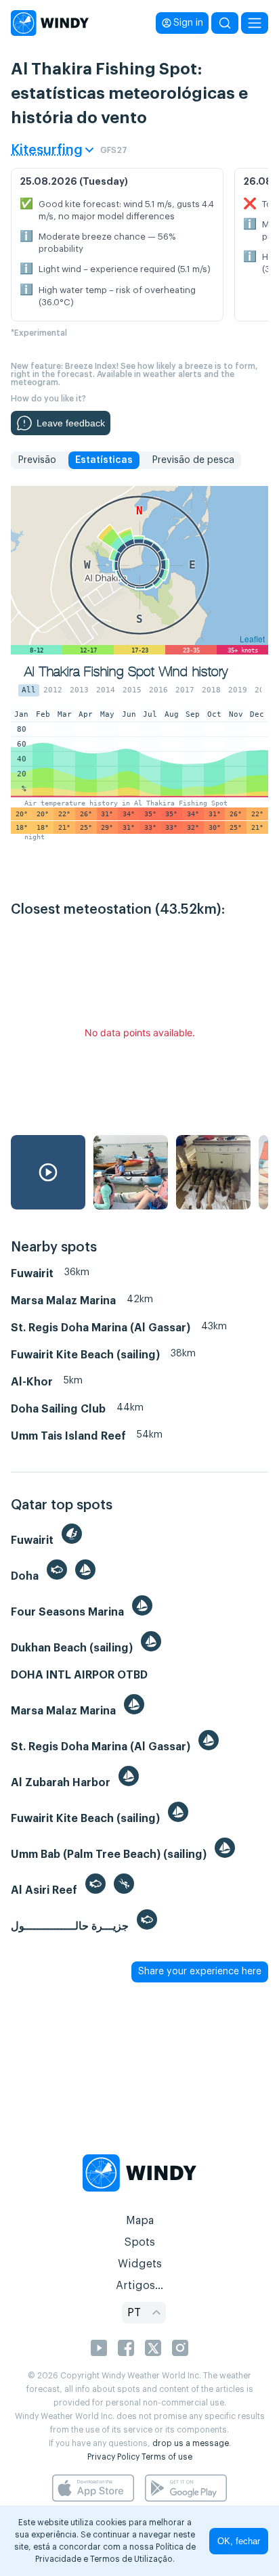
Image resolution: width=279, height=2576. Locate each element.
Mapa (140, 2221)
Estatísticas (104, 460)
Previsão (37, 460)
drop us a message (191, 2443)
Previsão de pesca (193, 460)
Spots (139, 2242)
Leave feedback (71, 423)
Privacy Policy (113, 2457)
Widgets (140, 2264)
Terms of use (167, 2457)
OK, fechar (239, 2541)
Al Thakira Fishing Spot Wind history (126, 672)
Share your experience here (200, 1972)
